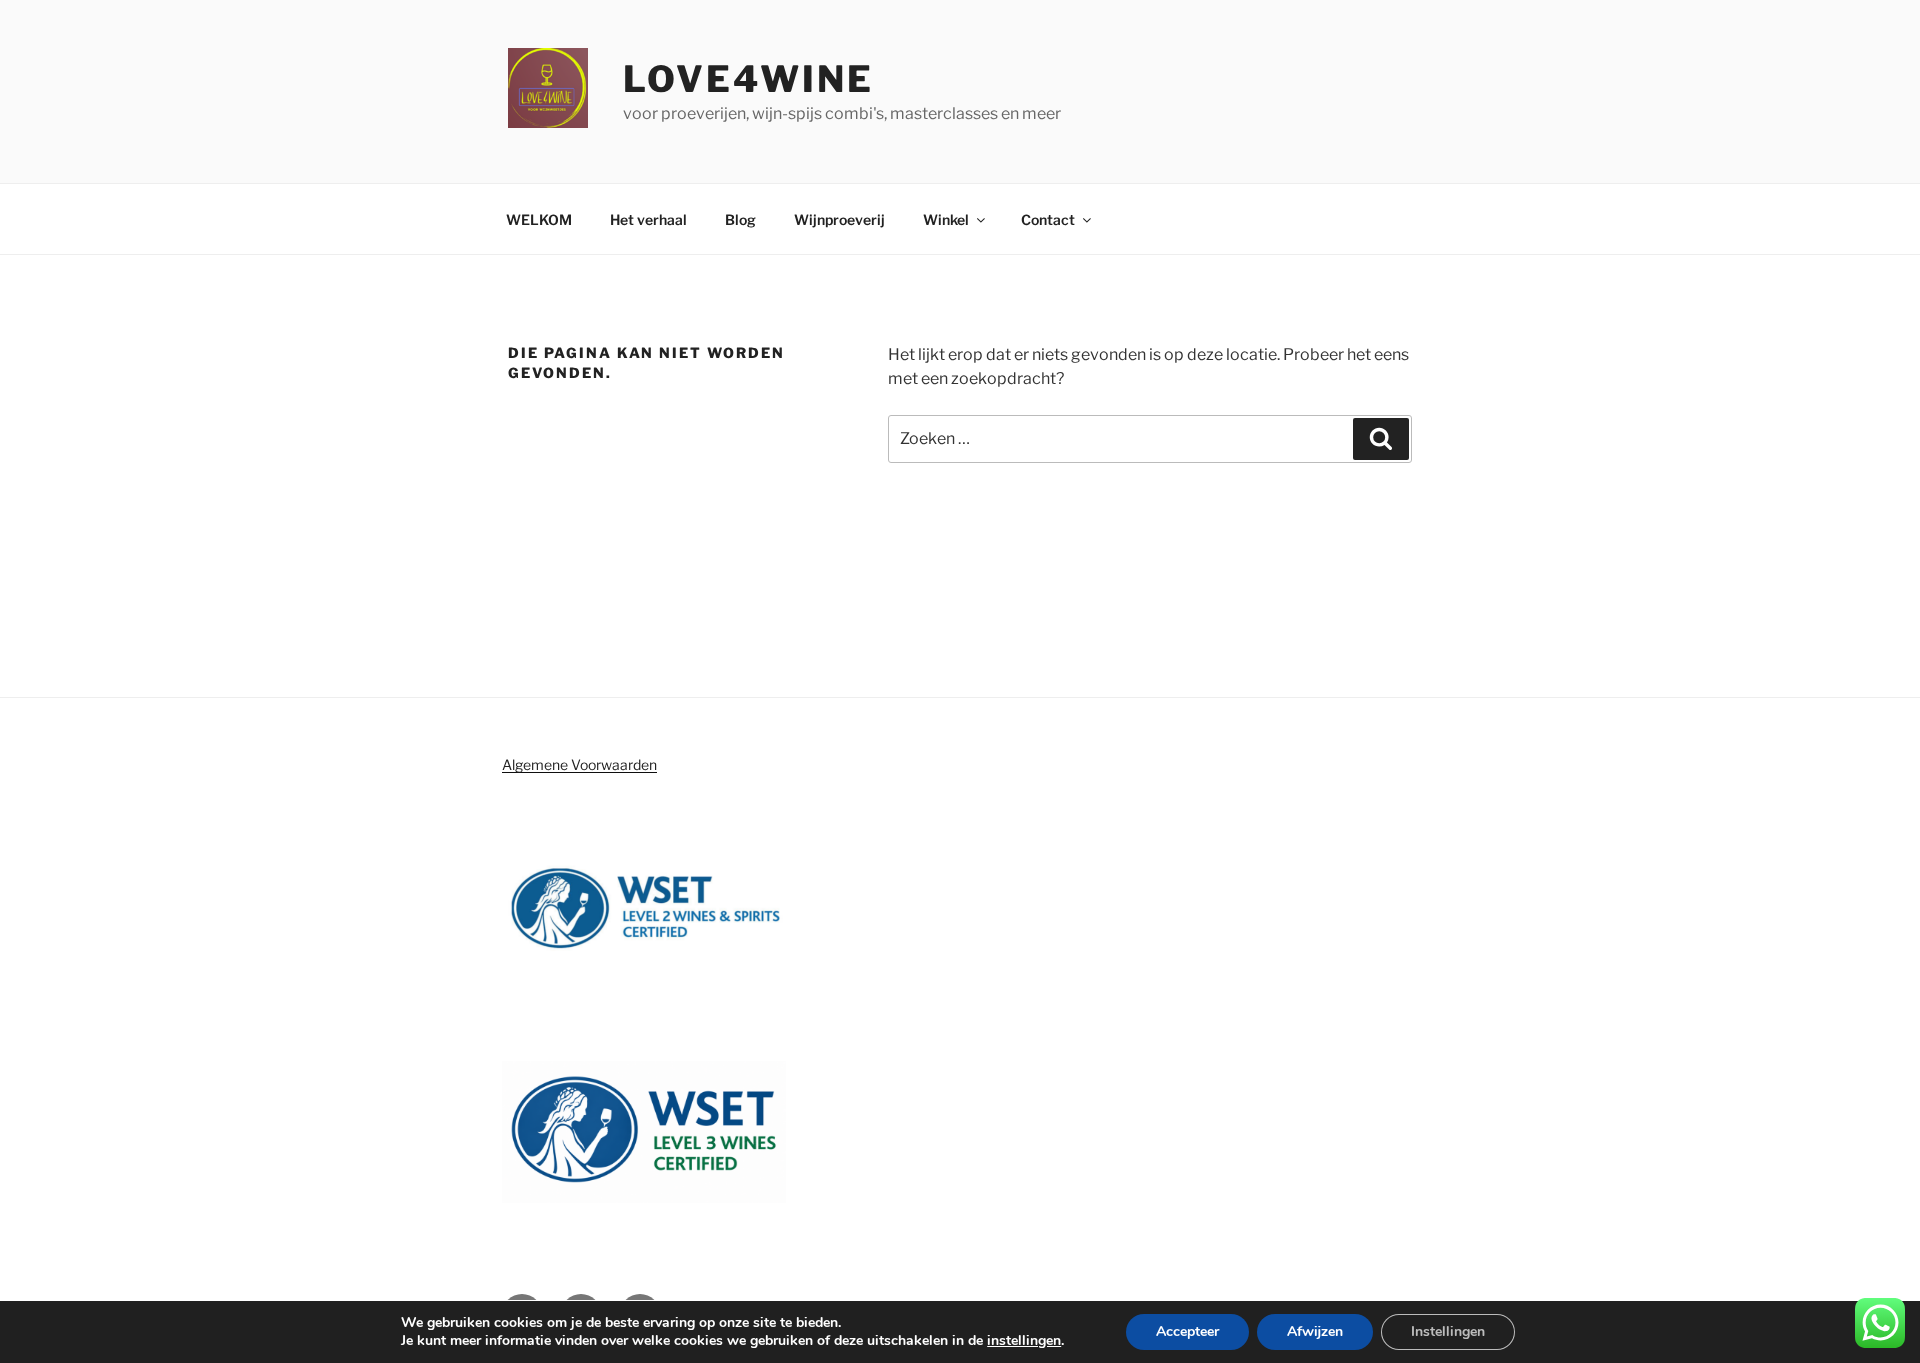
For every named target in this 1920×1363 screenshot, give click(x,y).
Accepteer (1187, 1331)
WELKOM (539, 219)
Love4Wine (748, 79)
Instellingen (1448, 1331)
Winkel (946, 219)
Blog (740, 219)
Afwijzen (1315, 1331)
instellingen (1024, 1341)
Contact (1048, 219)
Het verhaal (648, 219)
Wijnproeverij (839, 219)
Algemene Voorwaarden (579, 764)
